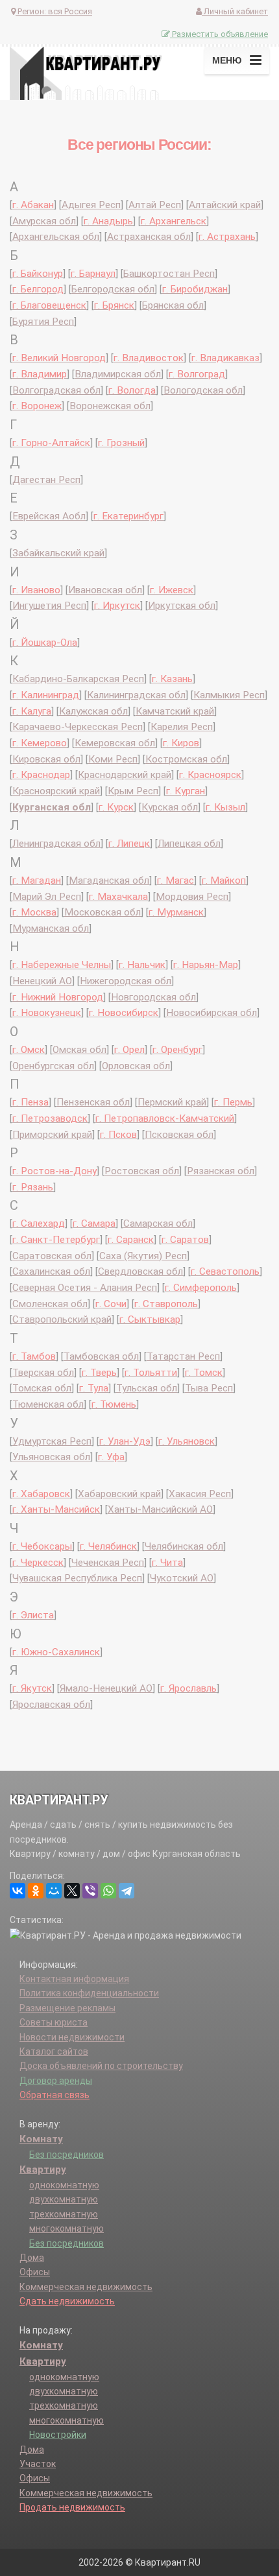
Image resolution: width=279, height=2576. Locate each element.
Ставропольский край (62, 1319)
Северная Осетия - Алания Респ (85, 1288)
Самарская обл (158, 1223)
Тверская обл (43, 1373)
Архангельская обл (56, 237)
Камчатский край (175, 711)
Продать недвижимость (72, 2507)
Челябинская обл (184, 1546)
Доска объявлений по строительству (101, 2066)
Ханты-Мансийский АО (160, 1509)
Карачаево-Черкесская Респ (78, 727)
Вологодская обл (203, 390)
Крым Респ (133, 791)
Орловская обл (136, 1066)
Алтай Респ (155, 205)
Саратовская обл (52, 1256)
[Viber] (90, 1891)
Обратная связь (55, 2095)
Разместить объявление (219, 34)
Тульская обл (147, 1388)
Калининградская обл (136, 695)
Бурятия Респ (43, 322)
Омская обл (79, 1050)
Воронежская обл (110, 406)
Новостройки (58, 2435)
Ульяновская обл (51, 1457)
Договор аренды (56, 2081)
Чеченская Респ (108, 1563)
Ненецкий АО (42, 981)
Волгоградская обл (56, 390)
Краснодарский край (125, 775)
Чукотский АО (182, 1578)
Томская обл (42, 1388)
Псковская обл (179, 1135)
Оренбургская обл (53, 1066)
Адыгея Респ (91, 205)
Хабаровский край (119, 1494)
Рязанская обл (221, 1171)
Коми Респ (113, 759)
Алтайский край (225, 205)
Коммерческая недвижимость (86, 2287)
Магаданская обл (109, 880)
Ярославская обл (51, 1705)
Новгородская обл (153, 997)
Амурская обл (44, 221)
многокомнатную (67, 2228)
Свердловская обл (140, 1271)
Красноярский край (56, 791)
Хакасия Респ (200, 1494)
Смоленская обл (50, 1304)
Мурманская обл (51, 928)
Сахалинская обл (51, 1271)
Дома (32, 2258)
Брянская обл (173, 305)
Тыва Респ (209, 1388)
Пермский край (172, 1102)
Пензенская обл (93, 1102)
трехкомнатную (64, 2214)
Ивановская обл (105, 590)
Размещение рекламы (67, 2008)
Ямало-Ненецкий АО (106, 1688)
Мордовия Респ (192, 897)
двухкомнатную (64, 2199)
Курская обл (170, 807)
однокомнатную (64, 2185)
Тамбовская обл (101, 1356)
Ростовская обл (142, 1171)
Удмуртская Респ (52, 1441)
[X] (72, 1891)
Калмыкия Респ (229, 695)
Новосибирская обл (212, 1013)
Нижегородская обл (126, 981)
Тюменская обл (48, 1404)
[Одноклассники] (36, 1891)
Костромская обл (186, 759)
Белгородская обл (113, 289)
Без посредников (67, 2155)
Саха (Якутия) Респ (143, 1256)
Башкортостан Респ (169, 274)
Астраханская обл (149, 237)
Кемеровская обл (115, 743)
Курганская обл (52, 807)
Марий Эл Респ (47, 897)
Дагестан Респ (46, 480)
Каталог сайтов (54, 2051)
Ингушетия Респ (49, 606)
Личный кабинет (235, 11)
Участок (38, 2464)
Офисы (35, 2272)
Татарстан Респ (183, 1356)
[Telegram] (127, 1891)
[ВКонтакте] (18, 1891)
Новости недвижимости (72, 2037)
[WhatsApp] (108, 1891)
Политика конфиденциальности (89, 1993)
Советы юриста (54, 2022)
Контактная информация (74, 1979)
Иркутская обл (182, 606)
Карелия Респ (182, 727)
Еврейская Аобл (49, 516)
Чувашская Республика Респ (77, 1578)
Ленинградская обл (56, 844)
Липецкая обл (189, 844)
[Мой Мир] (54, 1891)
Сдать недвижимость (67, 2301)
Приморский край (52, 1135)
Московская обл (103, 912)
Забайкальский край (58, 553)
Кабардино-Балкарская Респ (78, 679)
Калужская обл (93, 711)
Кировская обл (46, 759)
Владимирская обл (118, 374)
